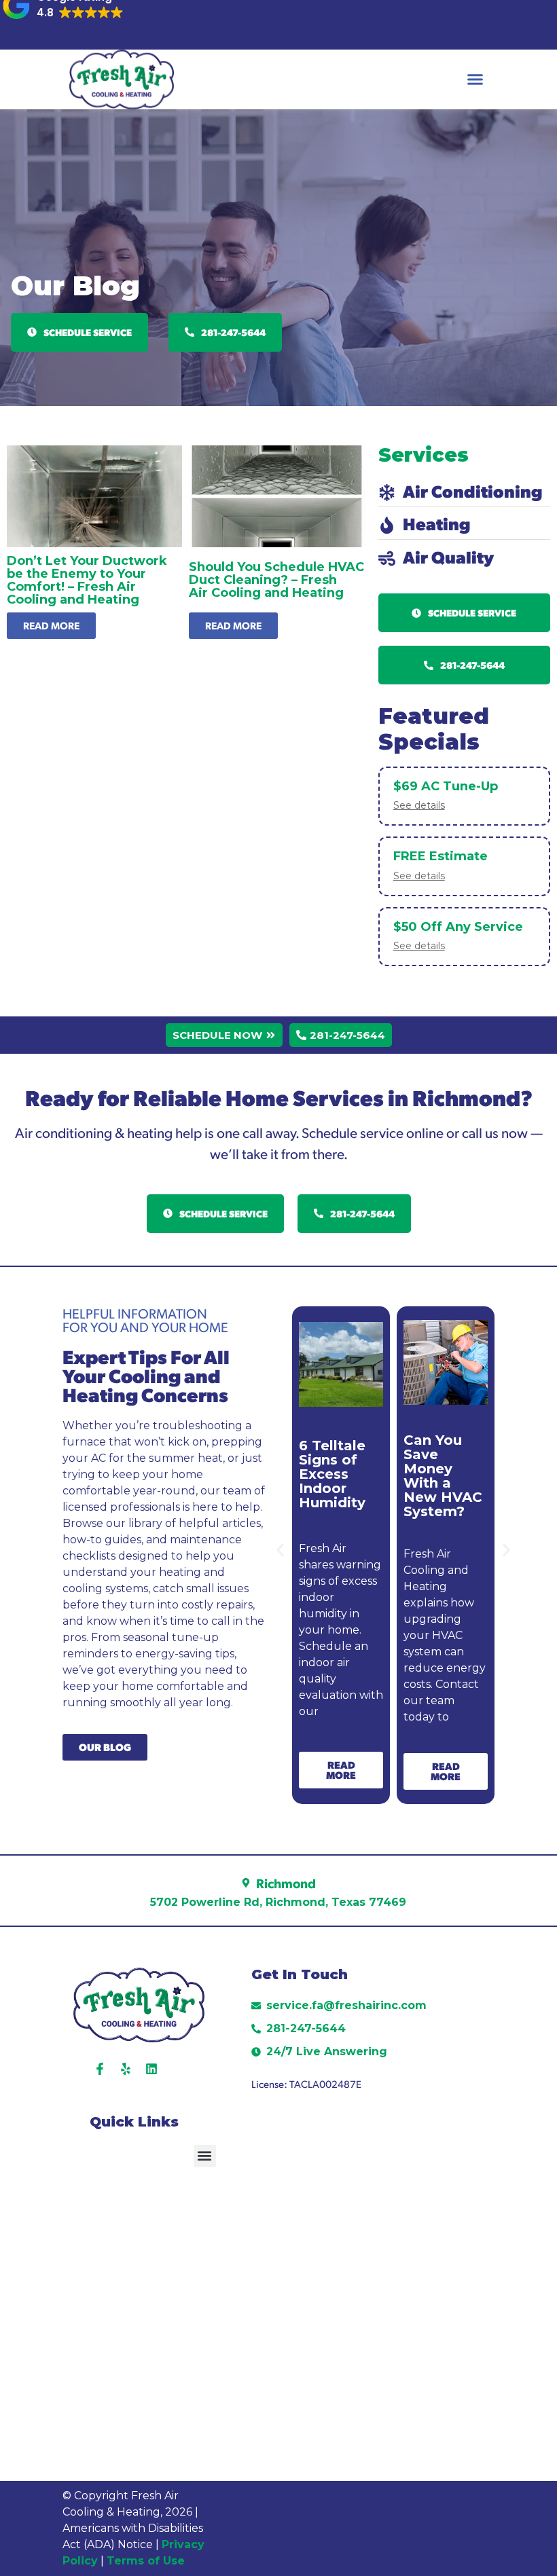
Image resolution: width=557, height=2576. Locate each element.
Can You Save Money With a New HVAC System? (443, 1476)
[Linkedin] (151, 2069)
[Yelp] (126, 2069)
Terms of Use (147, 2561)
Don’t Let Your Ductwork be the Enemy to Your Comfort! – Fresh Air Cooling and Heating (87, 580)
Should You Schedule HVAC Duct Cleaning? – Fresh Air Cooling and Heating (276, 580)
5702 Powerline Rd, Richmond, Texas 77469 (278, 1902)
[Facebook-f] (100, 2069)
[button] (475, 79)
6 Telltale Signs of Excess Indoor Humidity (332, 1474)
